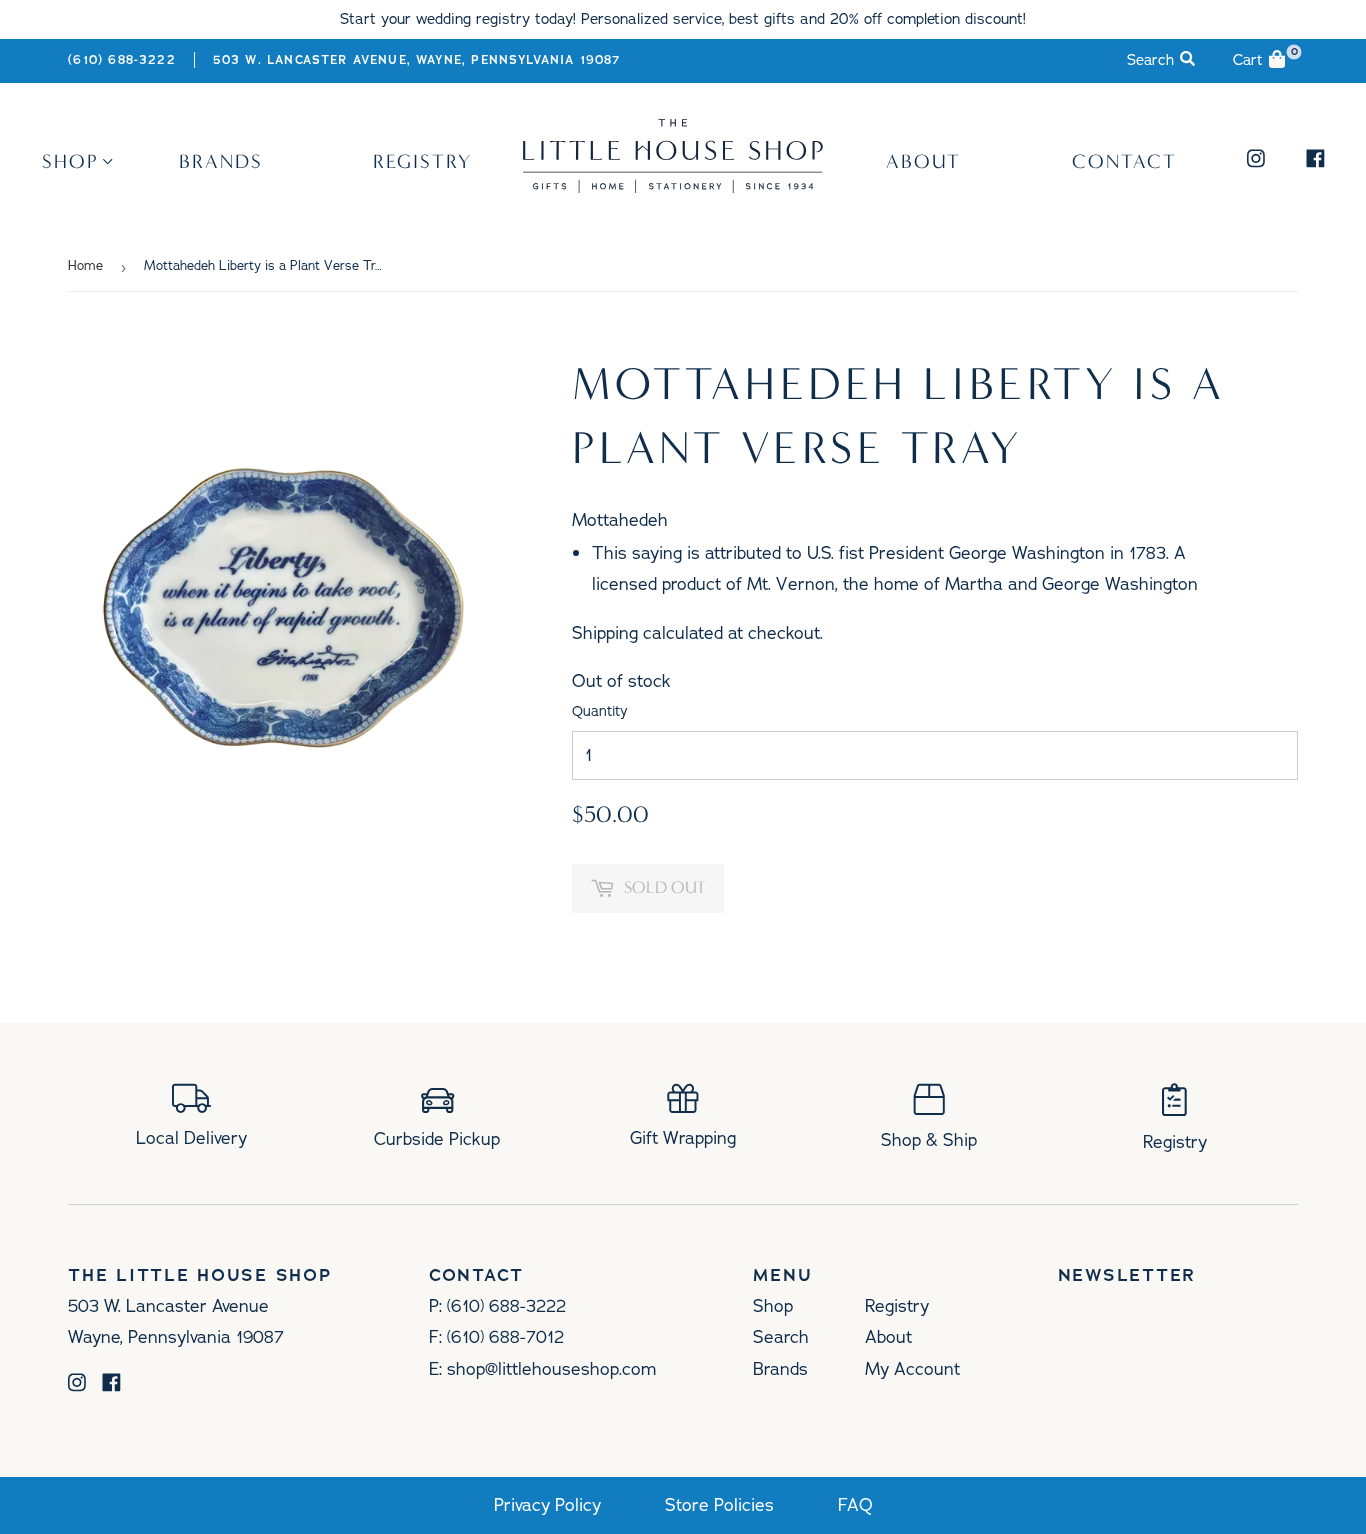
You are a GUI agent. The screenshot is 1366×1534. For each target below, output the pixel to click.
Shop (70, 161)
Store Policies (719, 1505)
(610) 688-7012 (505, 1337)
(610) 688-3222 (121, 60)
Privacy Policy (547, 1505)
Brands (221, 161)
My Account (912, 1369)
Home (85, 266)
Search (781, 1337)
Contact (1124, 161)
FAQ (855, 1505)
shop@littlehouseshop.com (551, 1369)
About (923, 161)
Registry (422, 161)
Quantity (600, 711)
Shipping (605, 633)
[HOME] (673, 186)
